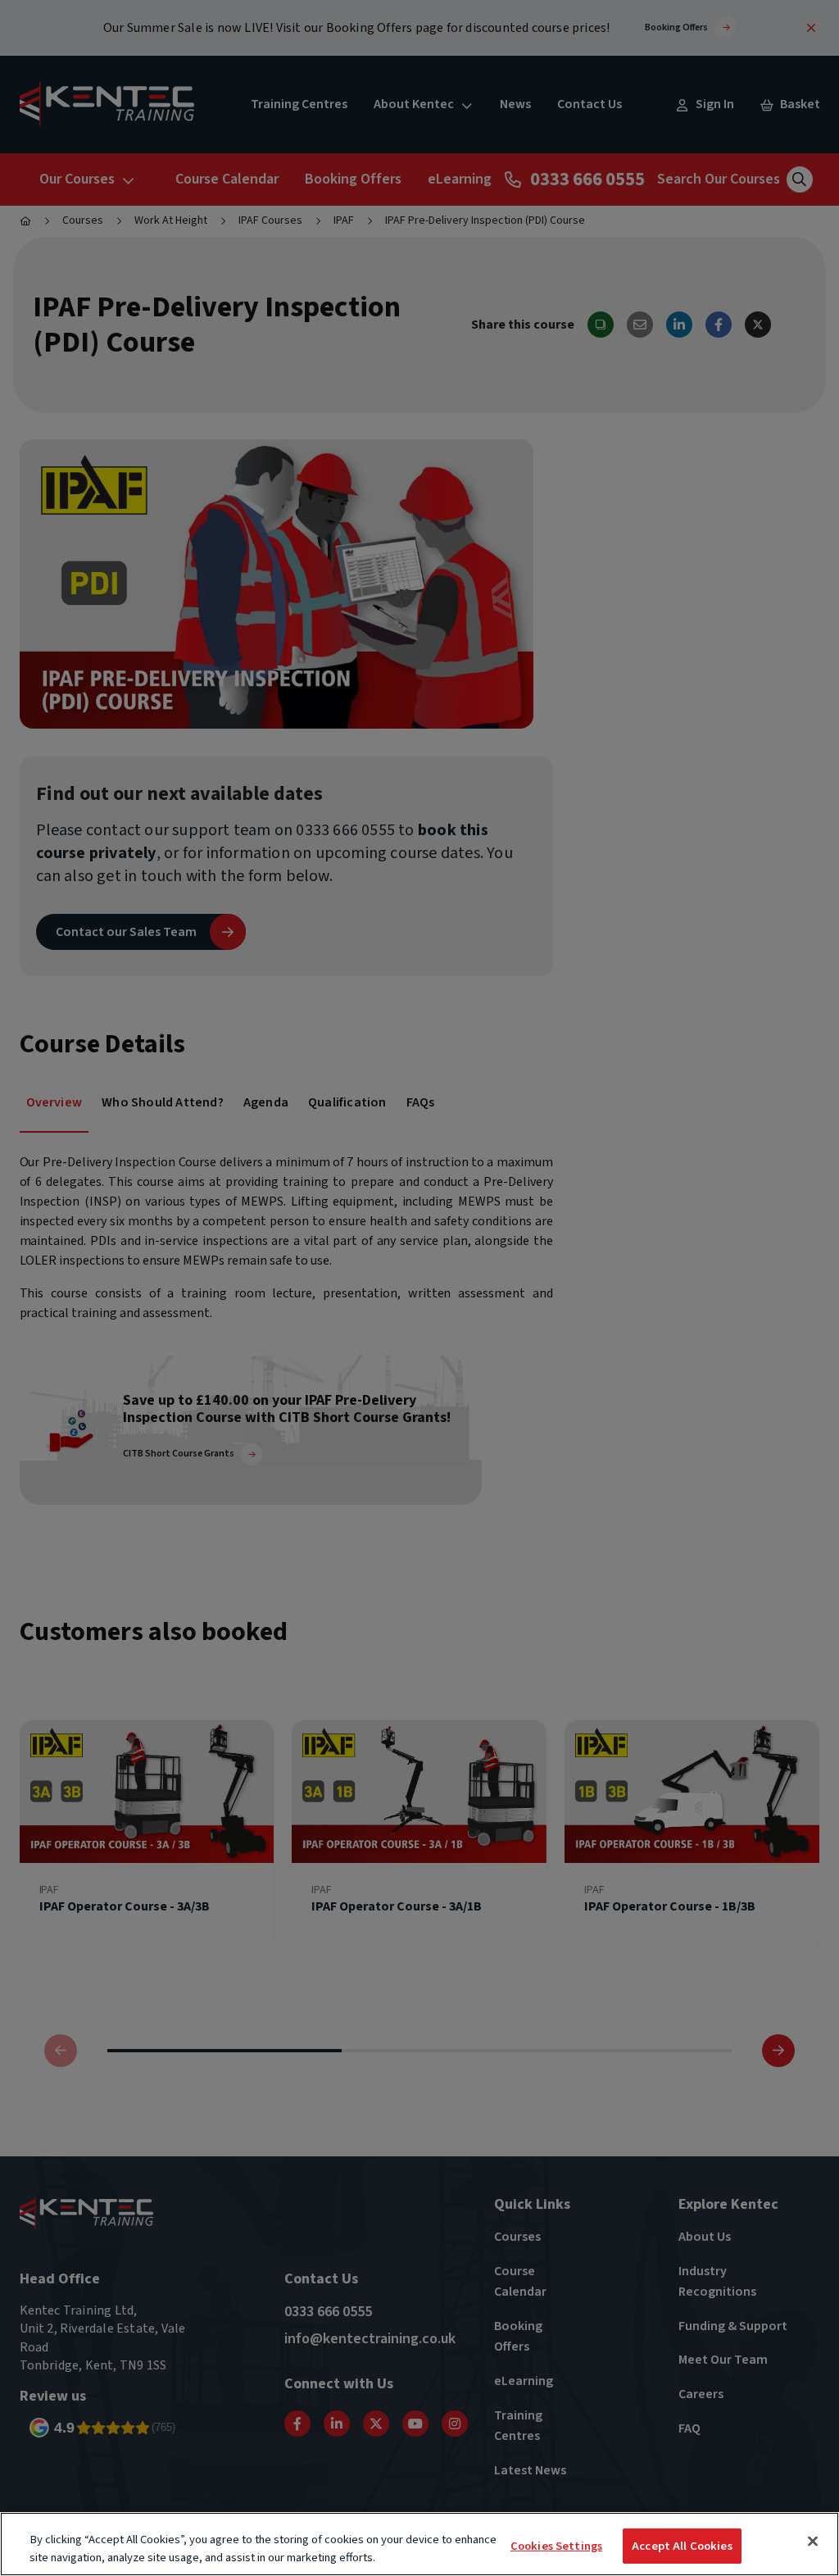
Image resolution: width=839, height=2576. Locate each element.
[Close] (813, 2542)
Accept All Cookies (682, 2546)
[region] (419, 2544)
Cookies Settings (556, 2546)
